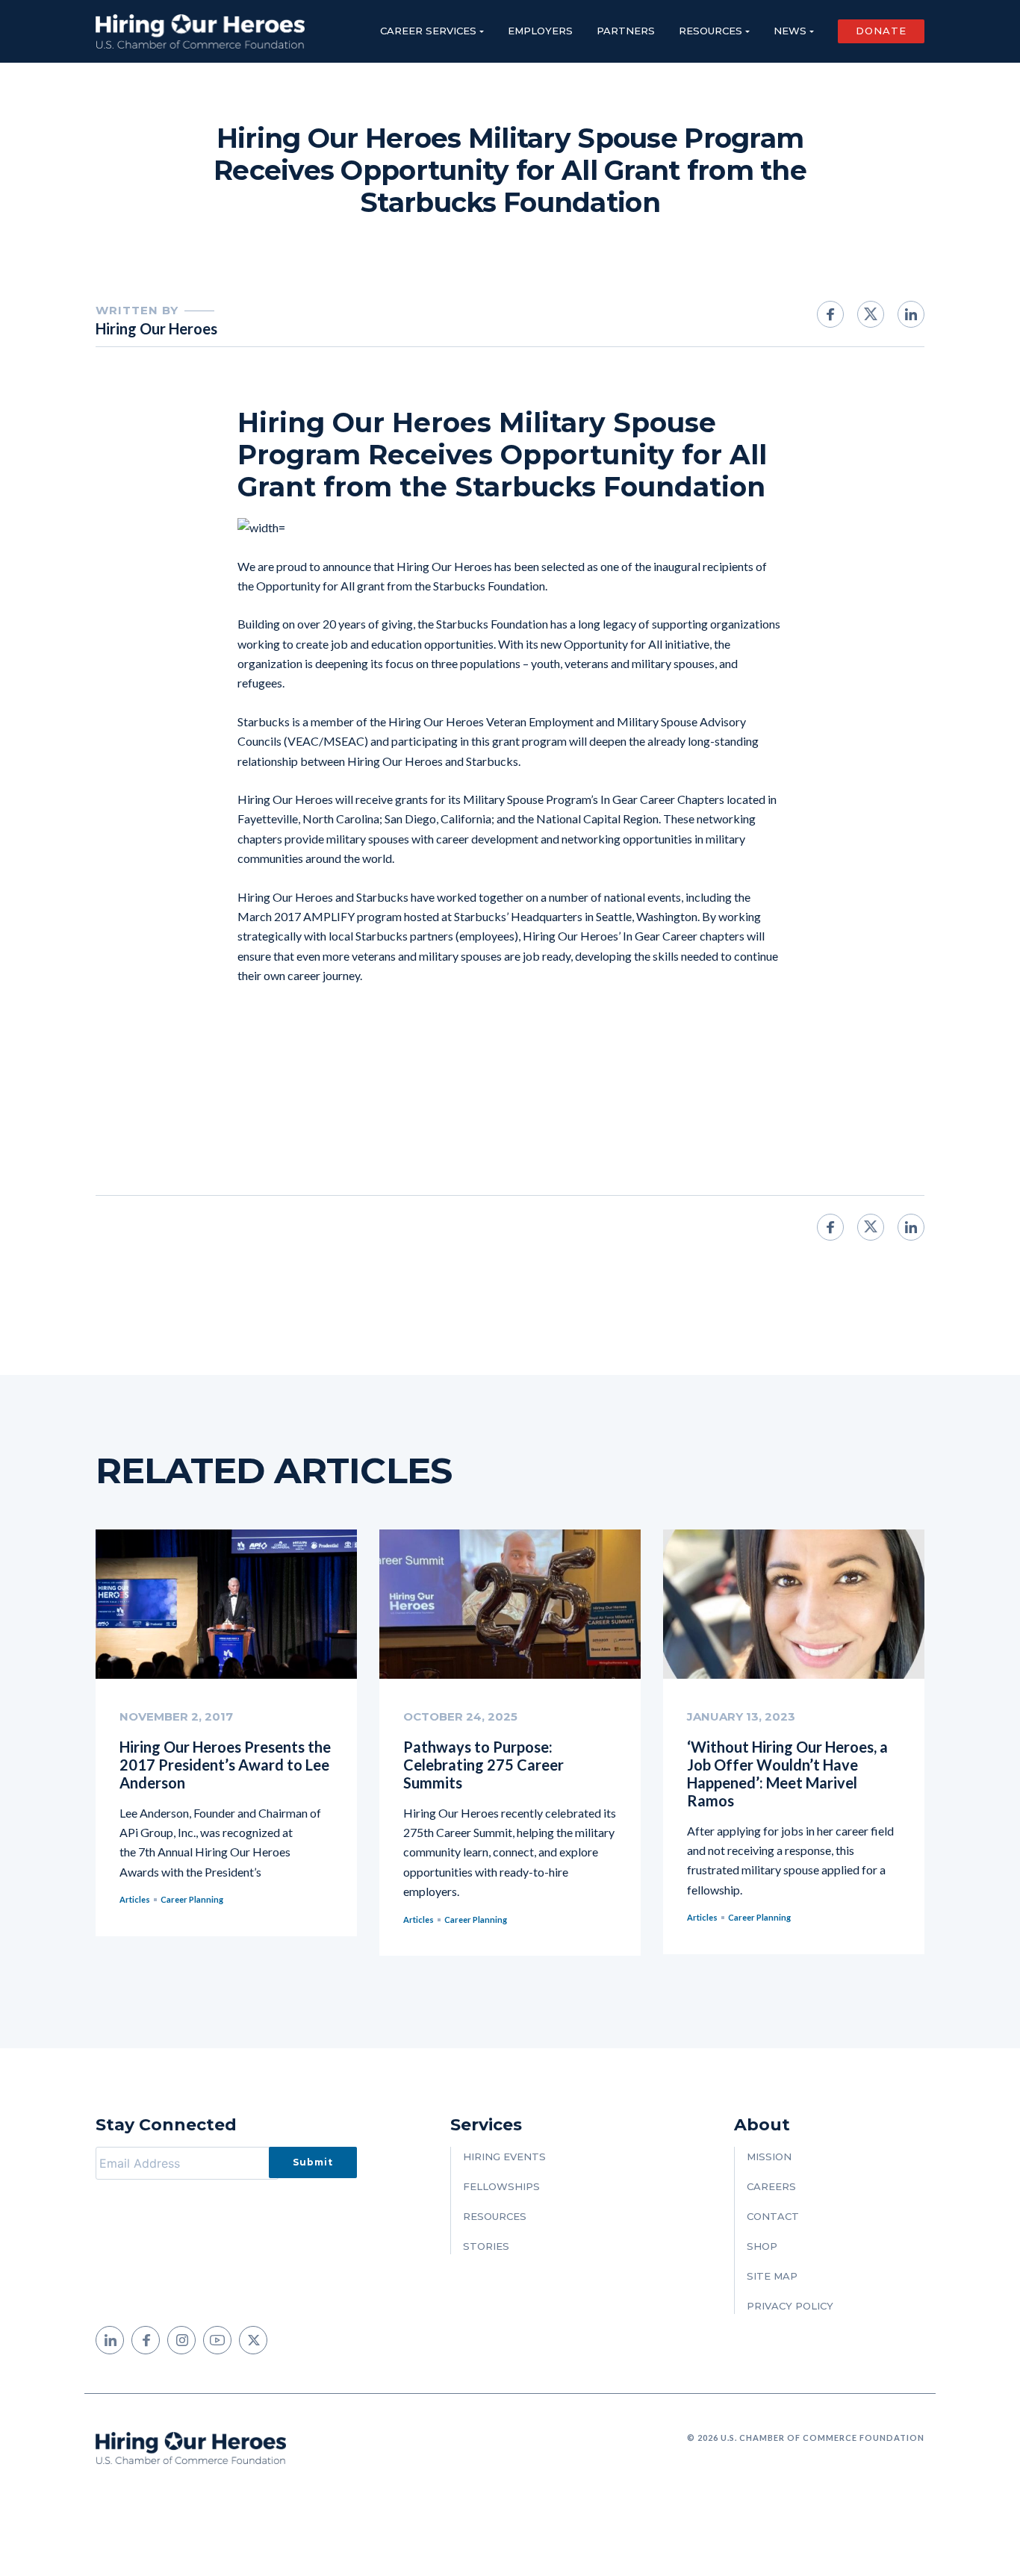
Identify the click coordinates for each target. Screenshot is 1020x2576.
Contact (773, 2216)
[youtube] (217, 2340)
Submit (313, 2162)
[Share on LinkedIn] (911, 314)
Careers (771, 2186)
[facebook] (146, 2340)
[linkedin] (110, 2340)
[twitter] (253, 2340)
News (790, 31)
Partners (626, 31)
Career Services (428, 31)
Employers (540, 31)
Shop (762, 2246)
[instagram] (181, 2340)
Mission (769, 2156)
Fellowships (501, 2186)
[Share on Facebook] (830, 314)
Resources (710, 31)
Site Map (772, 2276)
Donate (881, 31)
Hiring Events (504, 2156)
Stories (486, 2246)
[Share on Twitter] (871, 314)
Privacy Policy (790, 2306)
